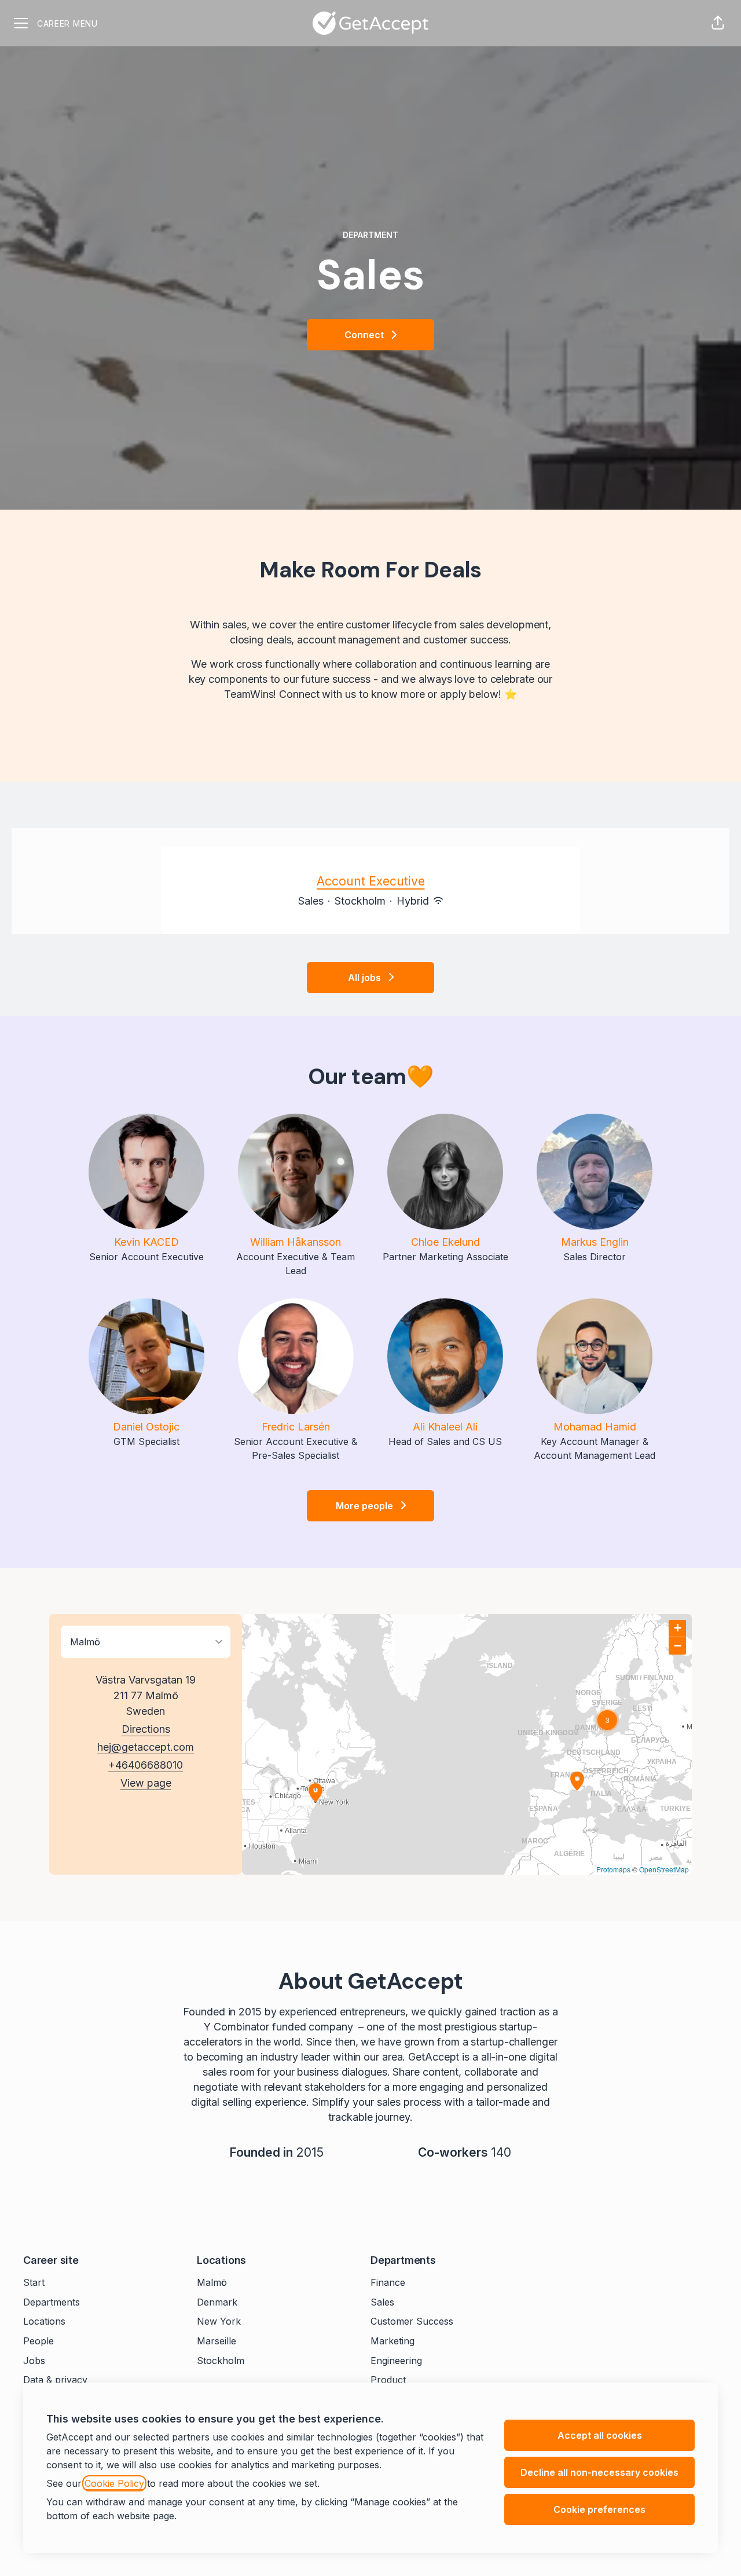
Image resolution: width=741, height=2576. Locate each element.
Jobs (34, 2361)
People (38, 2341)
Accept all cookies (600, 2435)
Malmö (212, 2282)
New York (219, 2321)
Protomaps (613, 1869)
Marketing (392, 2341)
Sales (382, 2302)
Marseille (217, 2341)
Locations (44, 2321)
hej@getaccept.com (146, 1747)
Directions (146, 1729)
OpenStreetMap (664, 1869)
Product (388, 2380)
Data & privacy (55, 2380)
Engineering (396, 2361)
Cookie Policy (114, 2483)
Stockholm (221, 2361)
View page (146, 1783)
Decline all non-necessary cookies (599, 2472)
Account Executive (371, 881)
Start (34, 2282)
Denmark (217, 2302)
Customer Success (412, 2321)
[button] (718, 23)
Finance (388, 2282)
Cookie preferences (599, 2509)
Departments (52, 2302)
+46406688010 (146, 1765)
